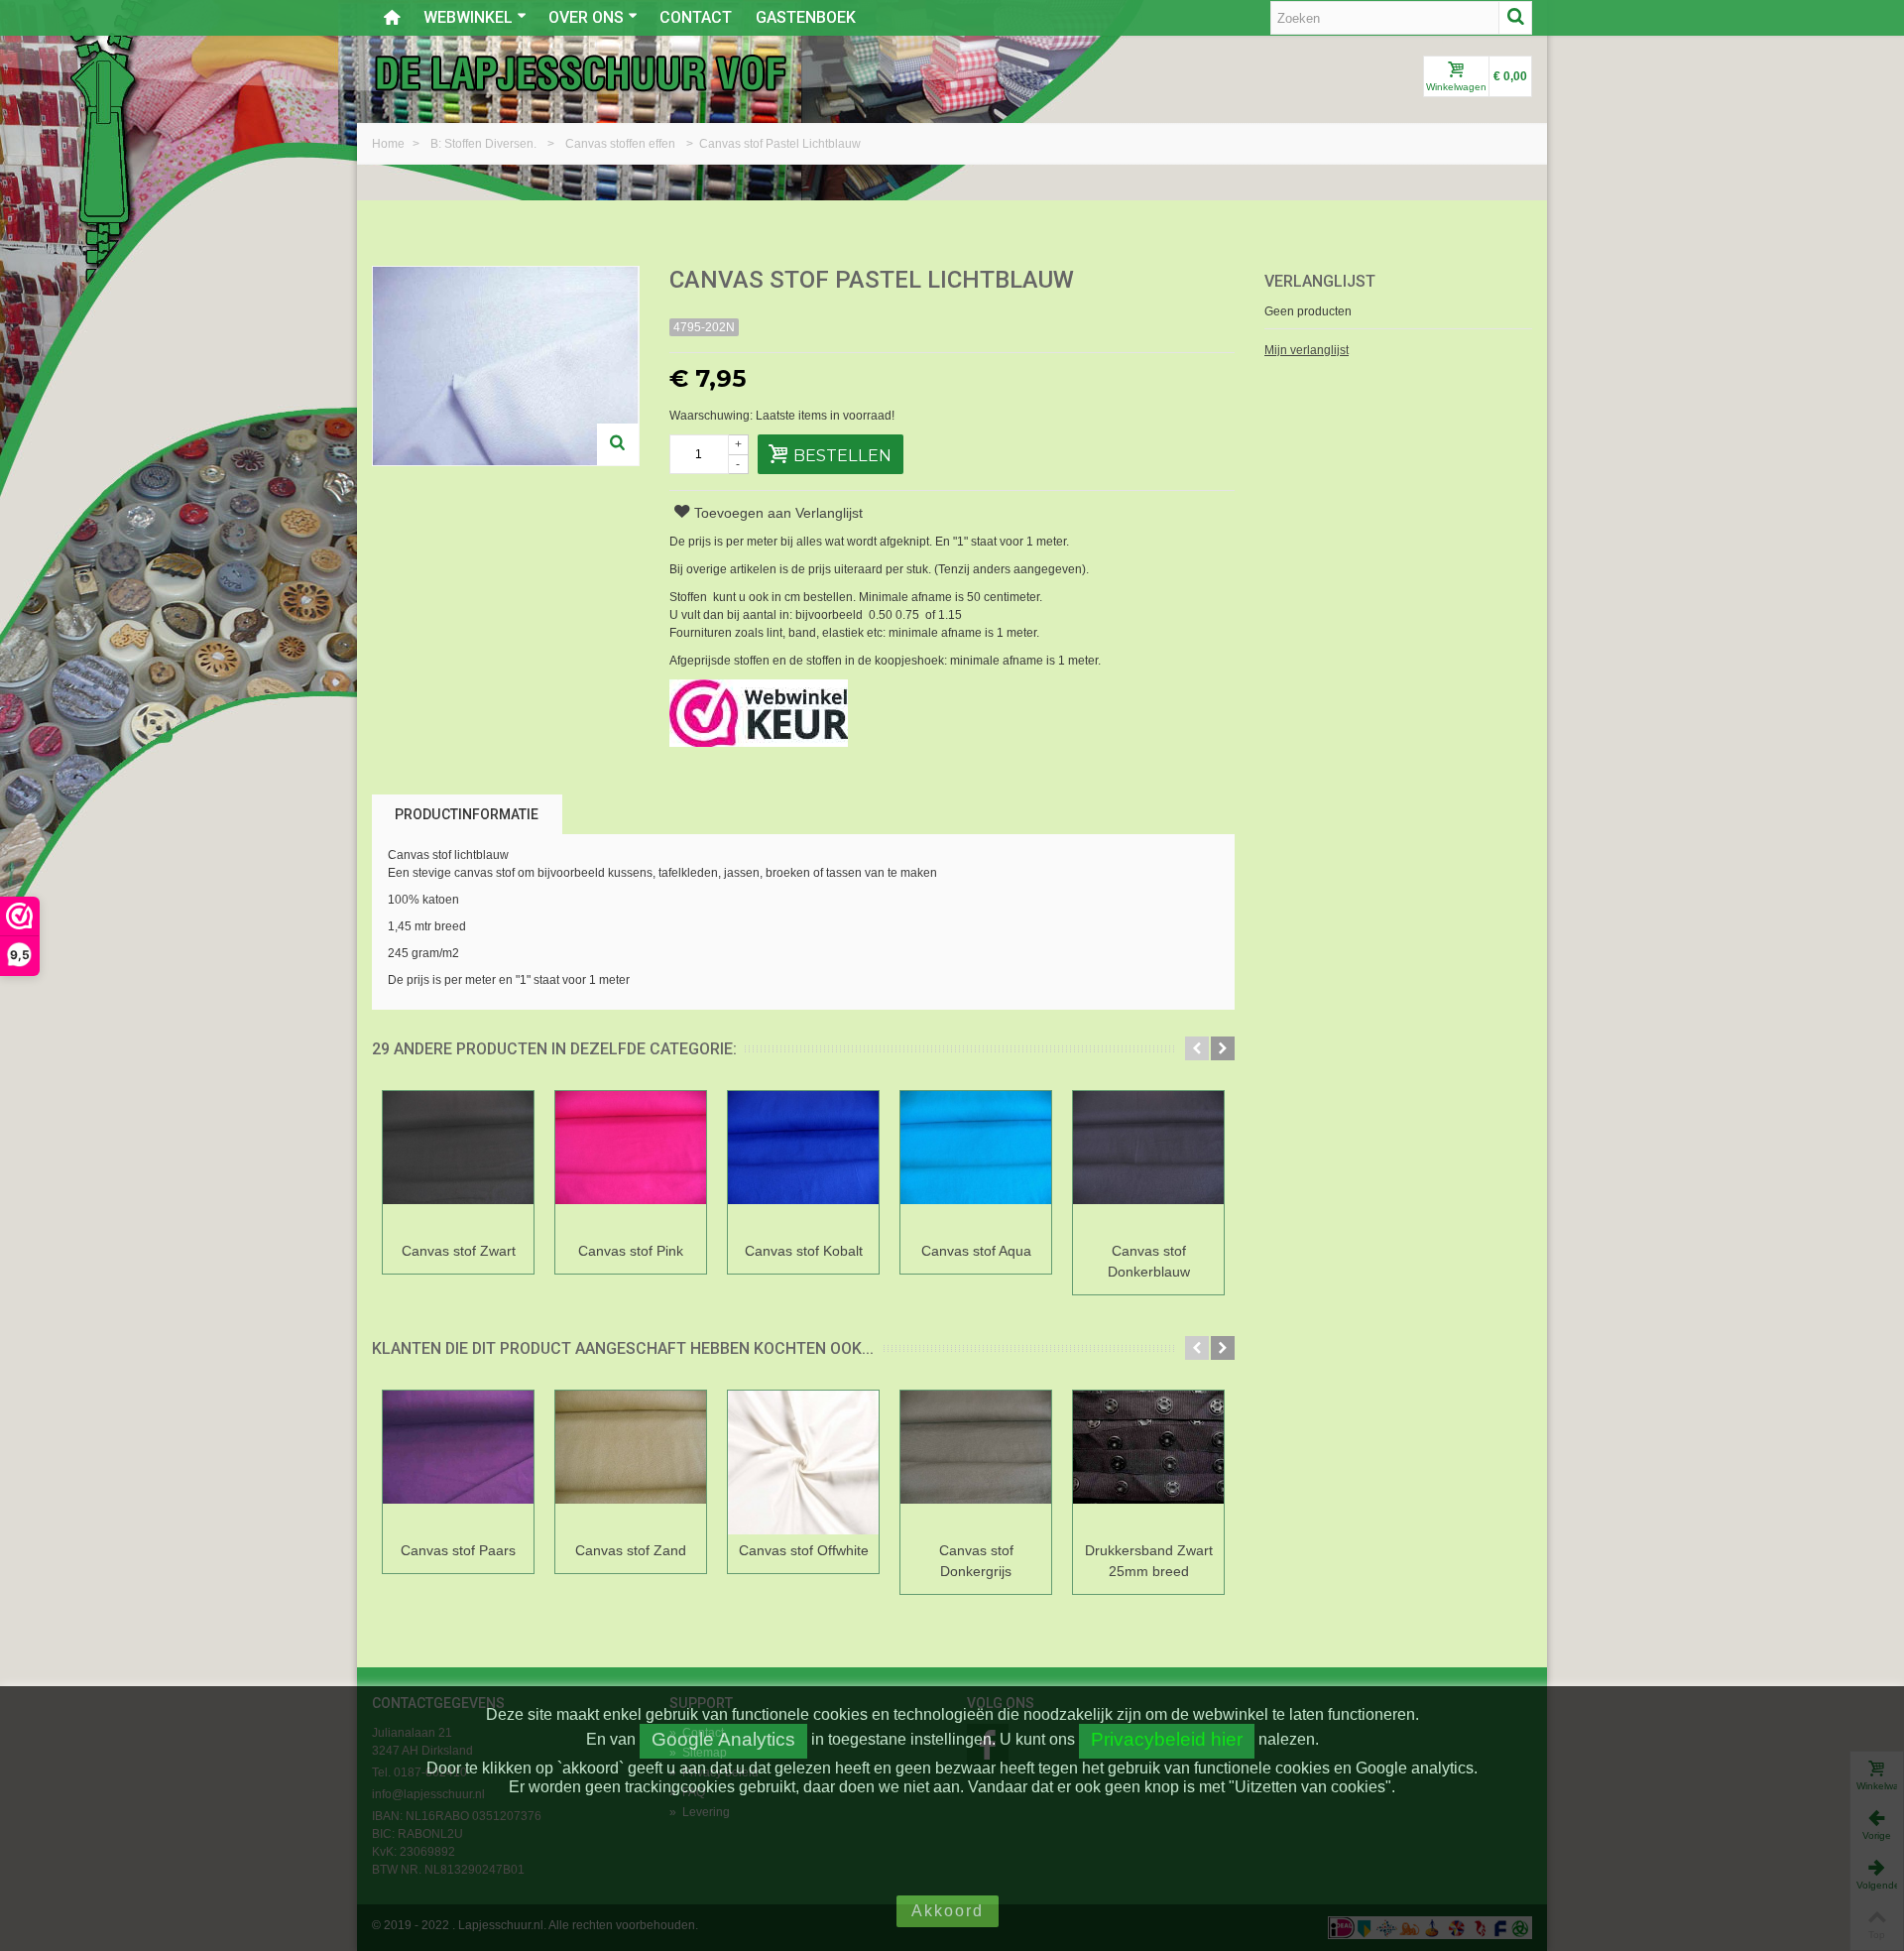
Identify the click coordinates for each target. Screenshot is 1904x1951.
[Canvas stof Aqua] (976, 1163)
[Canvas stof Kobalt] (803, 1163)
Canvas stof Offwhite (804, 1550)
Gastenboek (806, 17)
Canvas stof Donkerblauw (1149, 1261)
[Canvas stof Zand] (631, 1463)
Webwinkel (468, 17)
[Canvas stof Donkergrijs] (976, 1463)
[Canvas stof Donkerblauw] (1148, 1163)
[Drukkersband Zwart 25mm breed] (1148, 1463)
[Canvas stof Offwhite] (803, 1463)
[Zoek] (1515, 18)
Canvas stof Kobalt (804, 1251)
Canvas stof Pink (631, 1251)
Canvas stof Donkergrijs (976, 1561)
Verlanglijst (1320, 281)
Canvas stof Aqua (976, 1251)
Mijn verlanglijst (1307, 350)
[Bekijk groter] (618, 444)
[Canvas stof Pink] (631, 1163)
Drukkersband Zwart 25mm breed (1149, 1561)
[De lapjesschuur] (580, 72)
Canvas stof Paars (458, 1550)
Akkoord (948, 1911)
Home (390, 144)
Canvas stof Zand (631, 1550)
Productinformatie (467, 814)
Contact (696, 17)
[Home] (392, 18)
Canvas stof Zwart (459, 1251)
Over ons (586, 17)
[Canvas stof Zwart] (458, 1163)
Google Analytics (723, 1739)
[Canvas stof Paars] (458, 1463)
